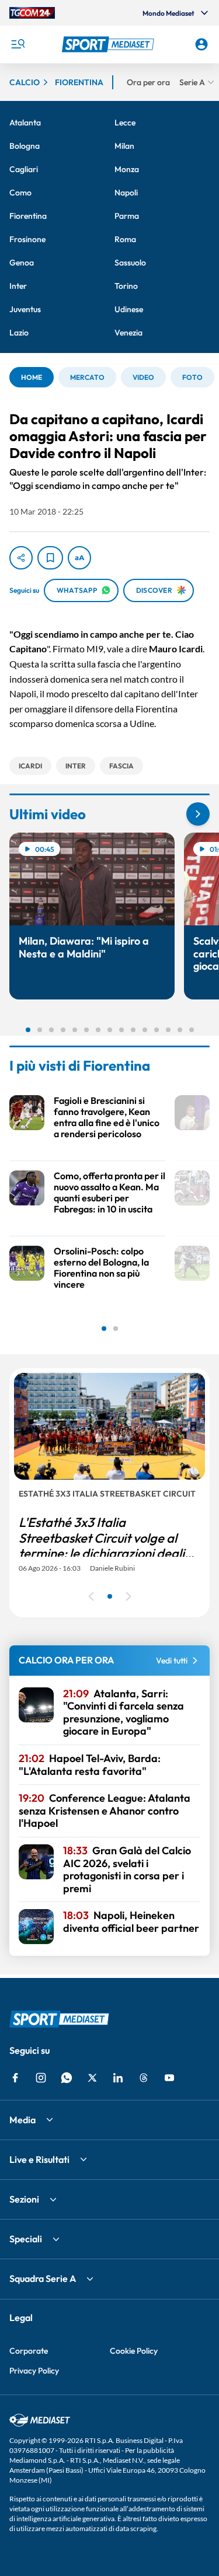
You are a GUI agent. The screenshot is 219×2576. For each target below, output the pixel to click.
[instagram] (41, 2078)
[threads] (144, 2078)
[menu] (18, 44)
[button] (110, 44)
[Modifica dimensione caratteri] (79, 558)
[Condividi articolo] (21, 558)
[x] (92, 2078)
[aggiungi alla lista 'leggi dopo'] (50, 558)
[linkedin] (118, 2078)
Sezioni (24, 2199)
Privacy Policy (34, 2371)
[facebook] (15, 2078)
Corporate (29, 2351)
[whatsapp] (67, 2078)
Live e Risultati (39, 2159)
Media (22, 2120)
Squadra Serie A (43, 2278)
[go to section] (198, 814)
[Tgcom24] (32, 13)
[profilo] (201, 44)
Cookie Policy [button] (134, 2351)
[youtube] (169, 2078)
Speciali (26, 2239)
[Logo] (110, 44)
